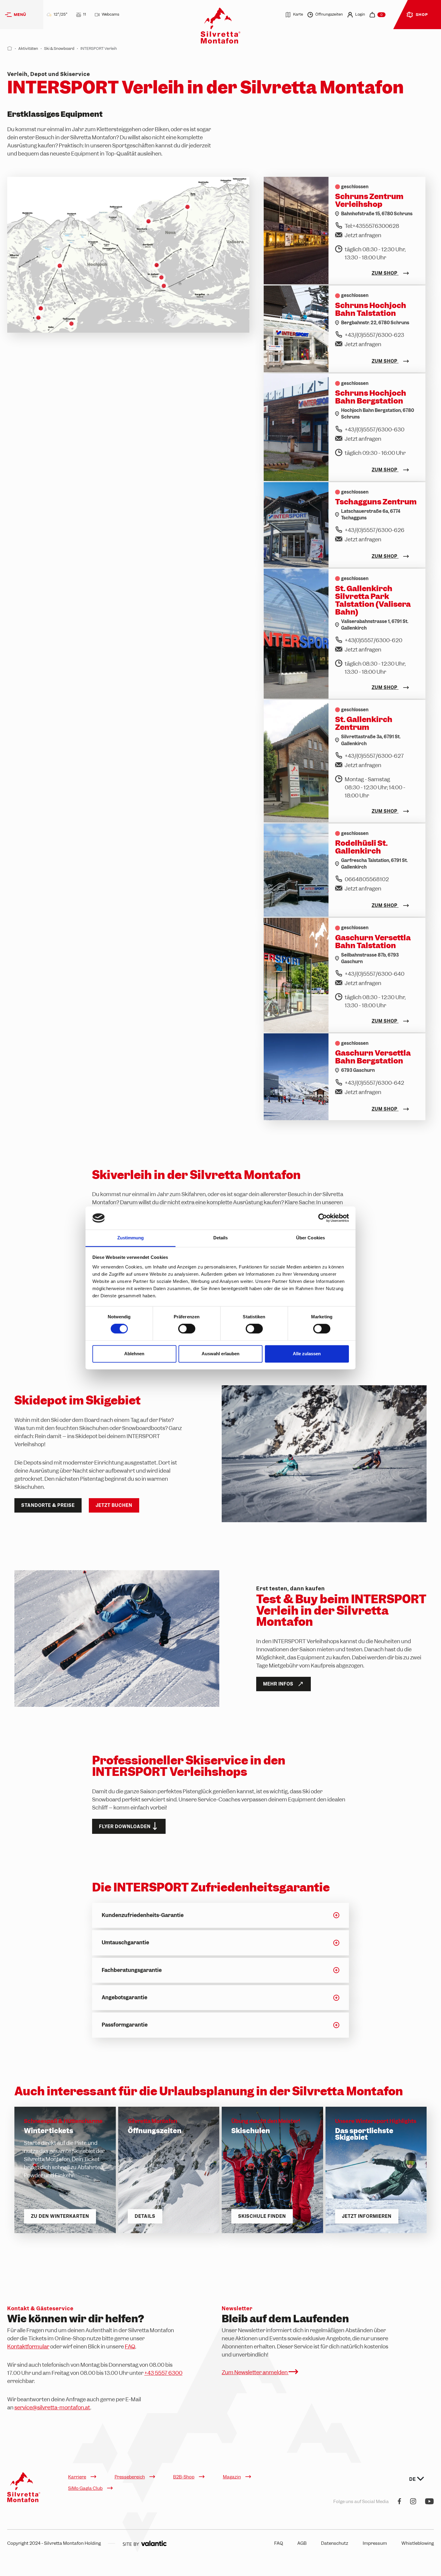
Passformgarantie (125, 2025)
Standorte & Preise (48, 1505)
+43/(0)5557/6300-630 (375, 429)
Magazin (232, 2477)
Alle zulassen (307, 1354)
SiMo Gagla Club (85, 2488)
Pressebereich (130, 2477)
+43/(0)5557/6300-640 (375, 974)
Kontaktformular (28, 2346)
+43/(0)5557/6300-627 (374, 756)
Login (360, 15)
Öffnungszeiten (329, 15)
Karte (298, 15)
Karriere (77, 2477)
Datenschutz (335, 2543)
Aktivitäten (28, 48)
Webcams (110, 14)
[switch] (187, 1329)
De (413, 2479)
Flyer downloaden (125, 1827)
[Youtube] (429, 2502)
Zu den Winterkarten (60, 2216)
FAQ (130, 2346)
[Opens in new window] (145, 2543)
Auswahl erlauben (220, 1354)
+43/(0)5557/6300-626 (375, 530)
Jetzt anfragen (363, 235)
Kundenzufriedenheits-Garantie (143, 1915)
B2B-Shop (184, 2477)
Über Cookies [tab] (310, 1238)
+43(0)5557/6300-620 (373, 640)
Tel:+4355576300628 (372, 226)
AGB (302, 2543)
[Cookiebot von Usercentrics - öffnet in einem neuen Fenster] (323, 1218)
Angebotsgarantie (124, 1997)
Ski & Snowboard (59, 48)
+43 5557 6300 (163, 2373)
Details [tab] (221, 1238)
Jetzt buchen (114, 1505)
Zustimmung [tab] (131, 1238)
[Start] (10, 48)
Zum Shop (385, 273)
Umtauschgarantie (125, 1943)
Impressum (375, 2543)
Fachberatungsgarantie (132, 1970)
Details (145, 2216)
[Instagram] (413, 2502)
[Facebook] (399, 2502)
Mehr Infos (278, 1684)
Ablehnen (134, 1354)
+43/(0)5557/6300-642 (374, 1083)
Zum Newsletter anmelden (255, 2372)
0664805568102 (367, 879)
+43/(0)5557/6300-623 (374, 335)
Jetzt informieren (367, 2216)
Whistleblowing (418, 2543)
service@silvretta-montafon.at (52, 2407)
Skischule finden (262, 2216)
